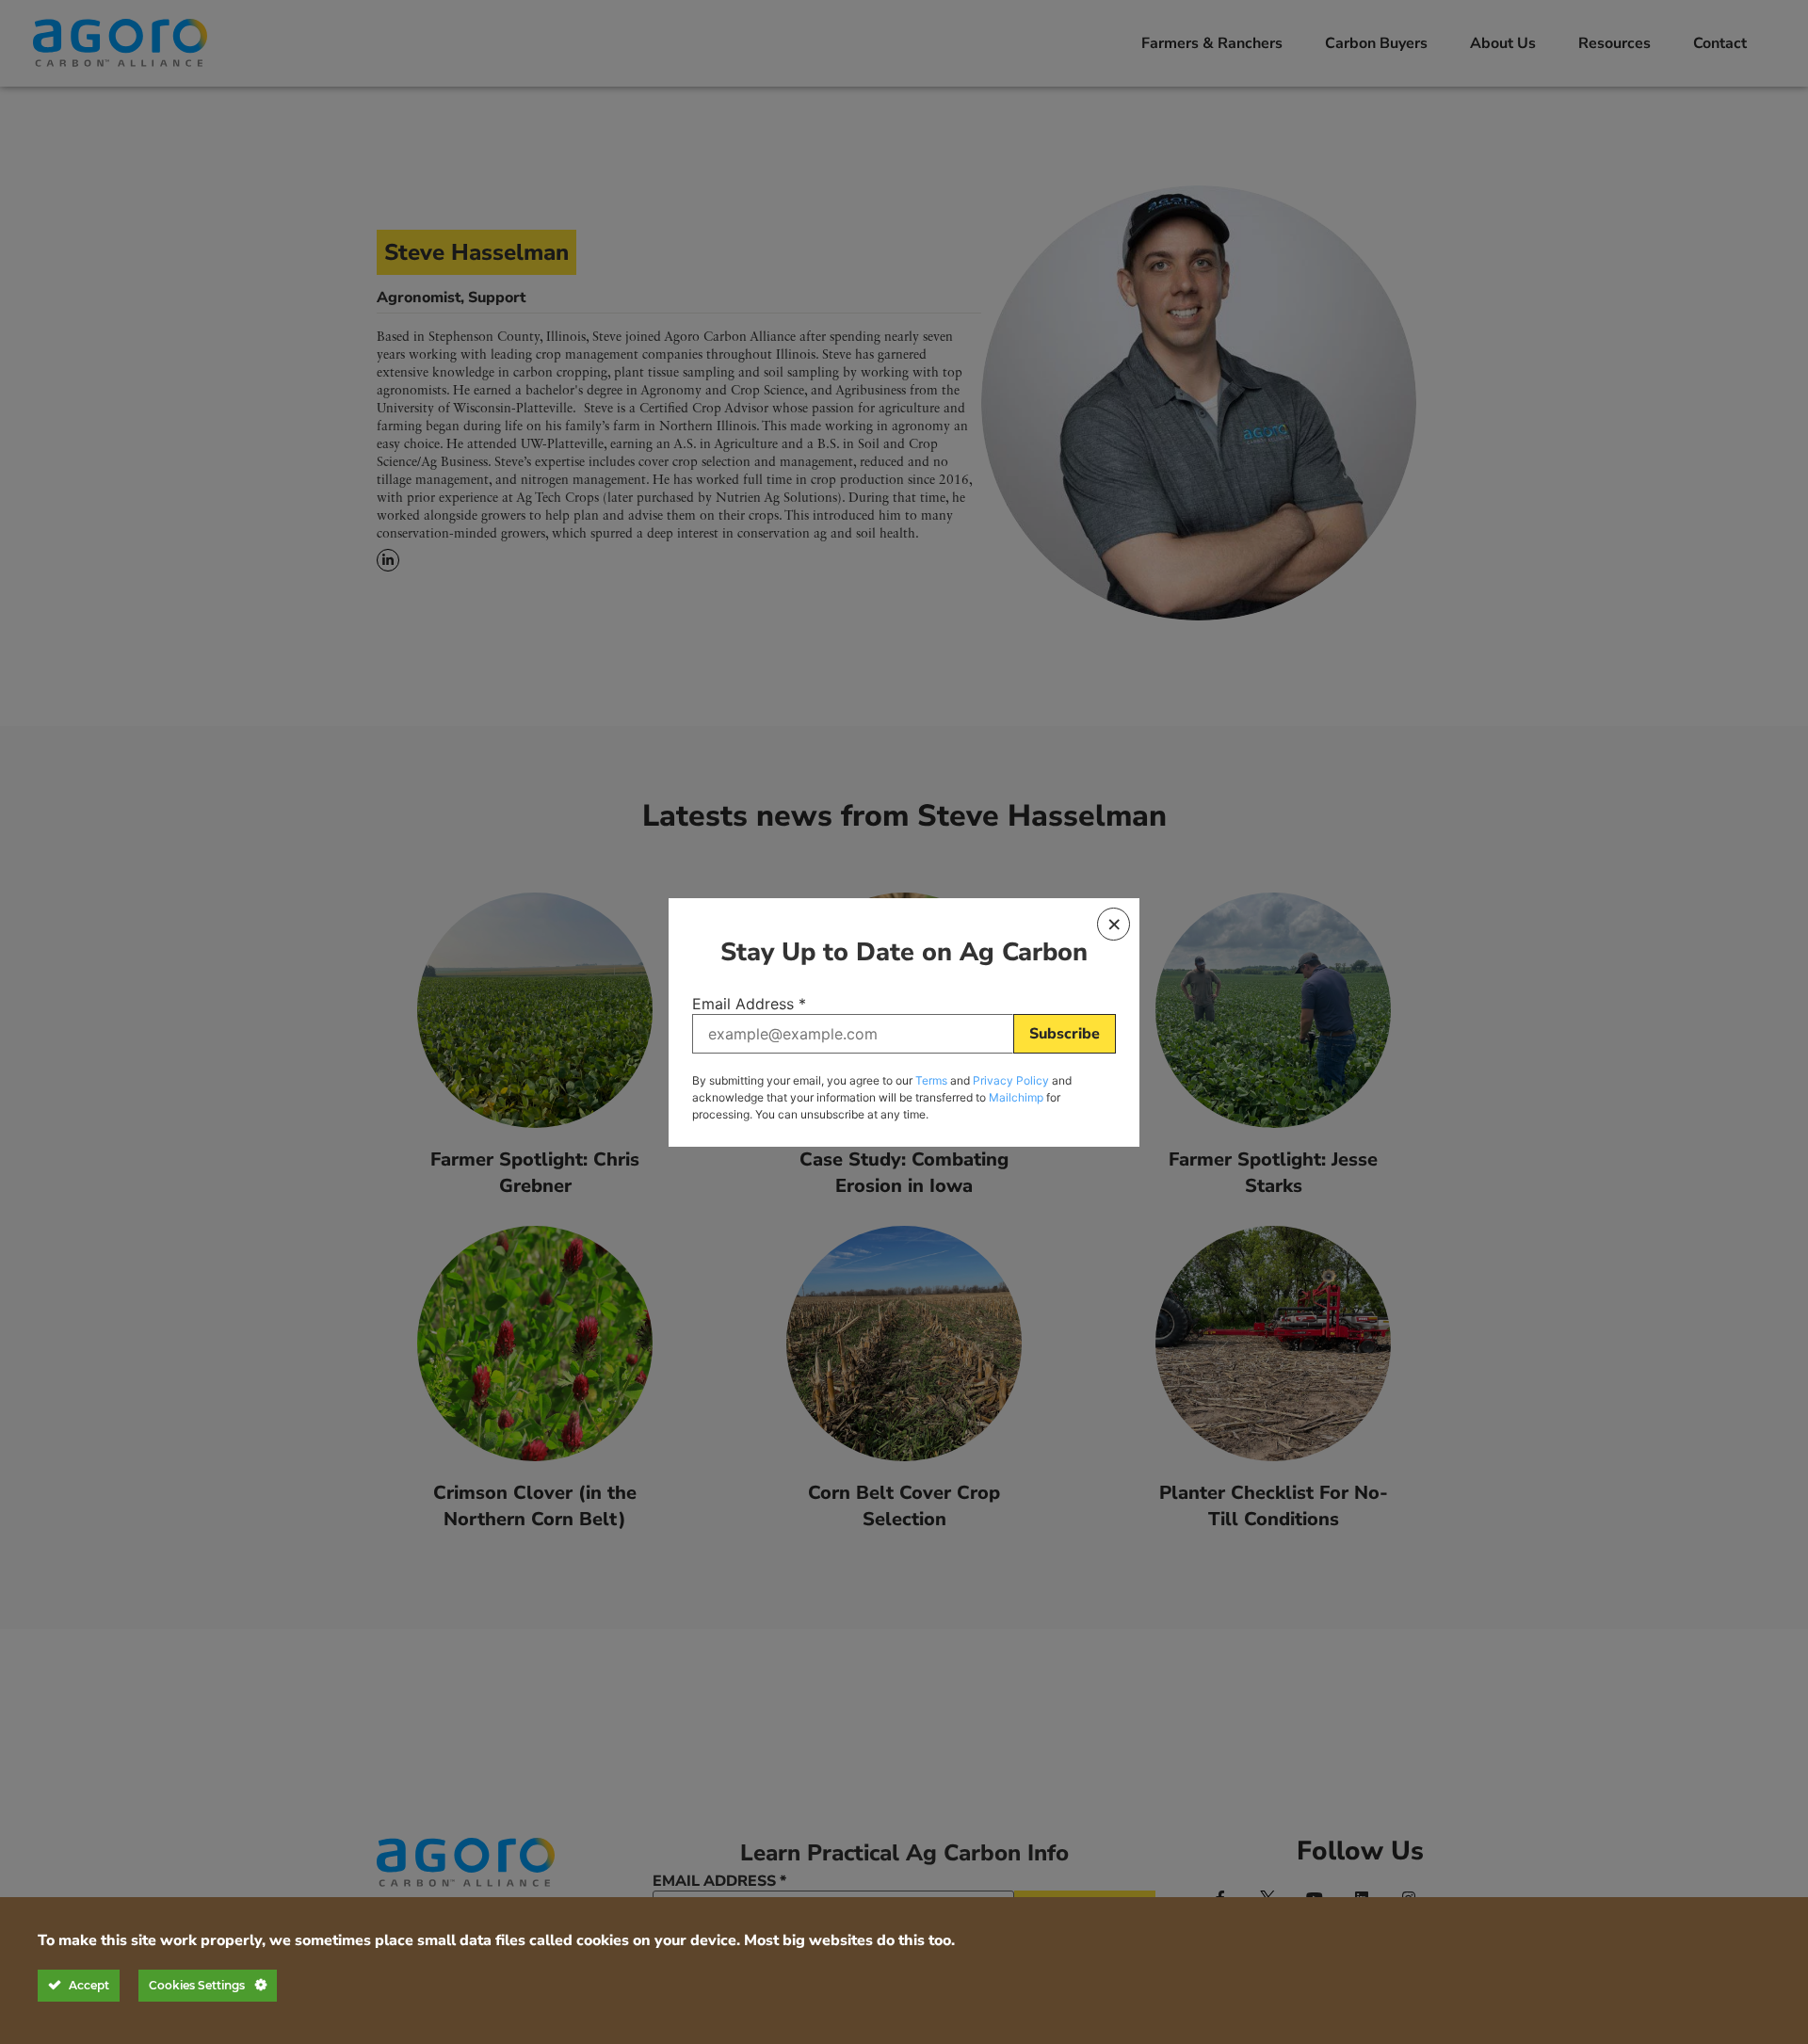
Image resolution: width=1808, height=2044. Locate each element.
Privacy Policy (1011, 1080)
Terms (931, 1080)
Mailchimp (1016, 1097)
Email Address (749, 1004)
